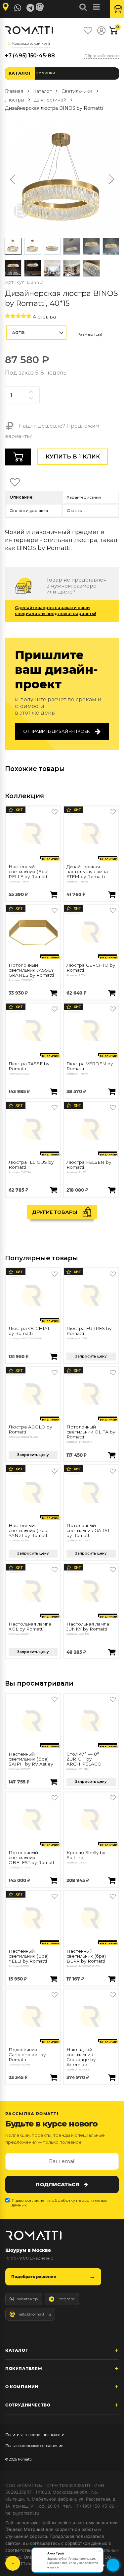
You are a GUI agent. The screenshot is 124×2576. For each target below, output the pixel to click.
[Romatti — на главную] (33, 2235)
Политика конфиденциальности (35, 2435)
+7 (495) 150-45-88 (30, 56)
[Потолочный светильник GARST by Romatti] (91, 1493)
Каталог (20, 73)
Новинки (45, 73)
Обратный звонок (102, 56)
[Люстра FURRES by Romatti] (91, 1295)
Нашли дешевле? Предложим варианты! (52, 431)
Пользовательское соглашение (34, 2446)
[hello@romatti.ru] (41, 7)
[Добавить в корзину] (54, 895)
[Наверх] (13, 2563)
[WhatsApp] (18, 8)
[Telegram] (30, 8)
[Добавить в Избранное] (55, 812)
